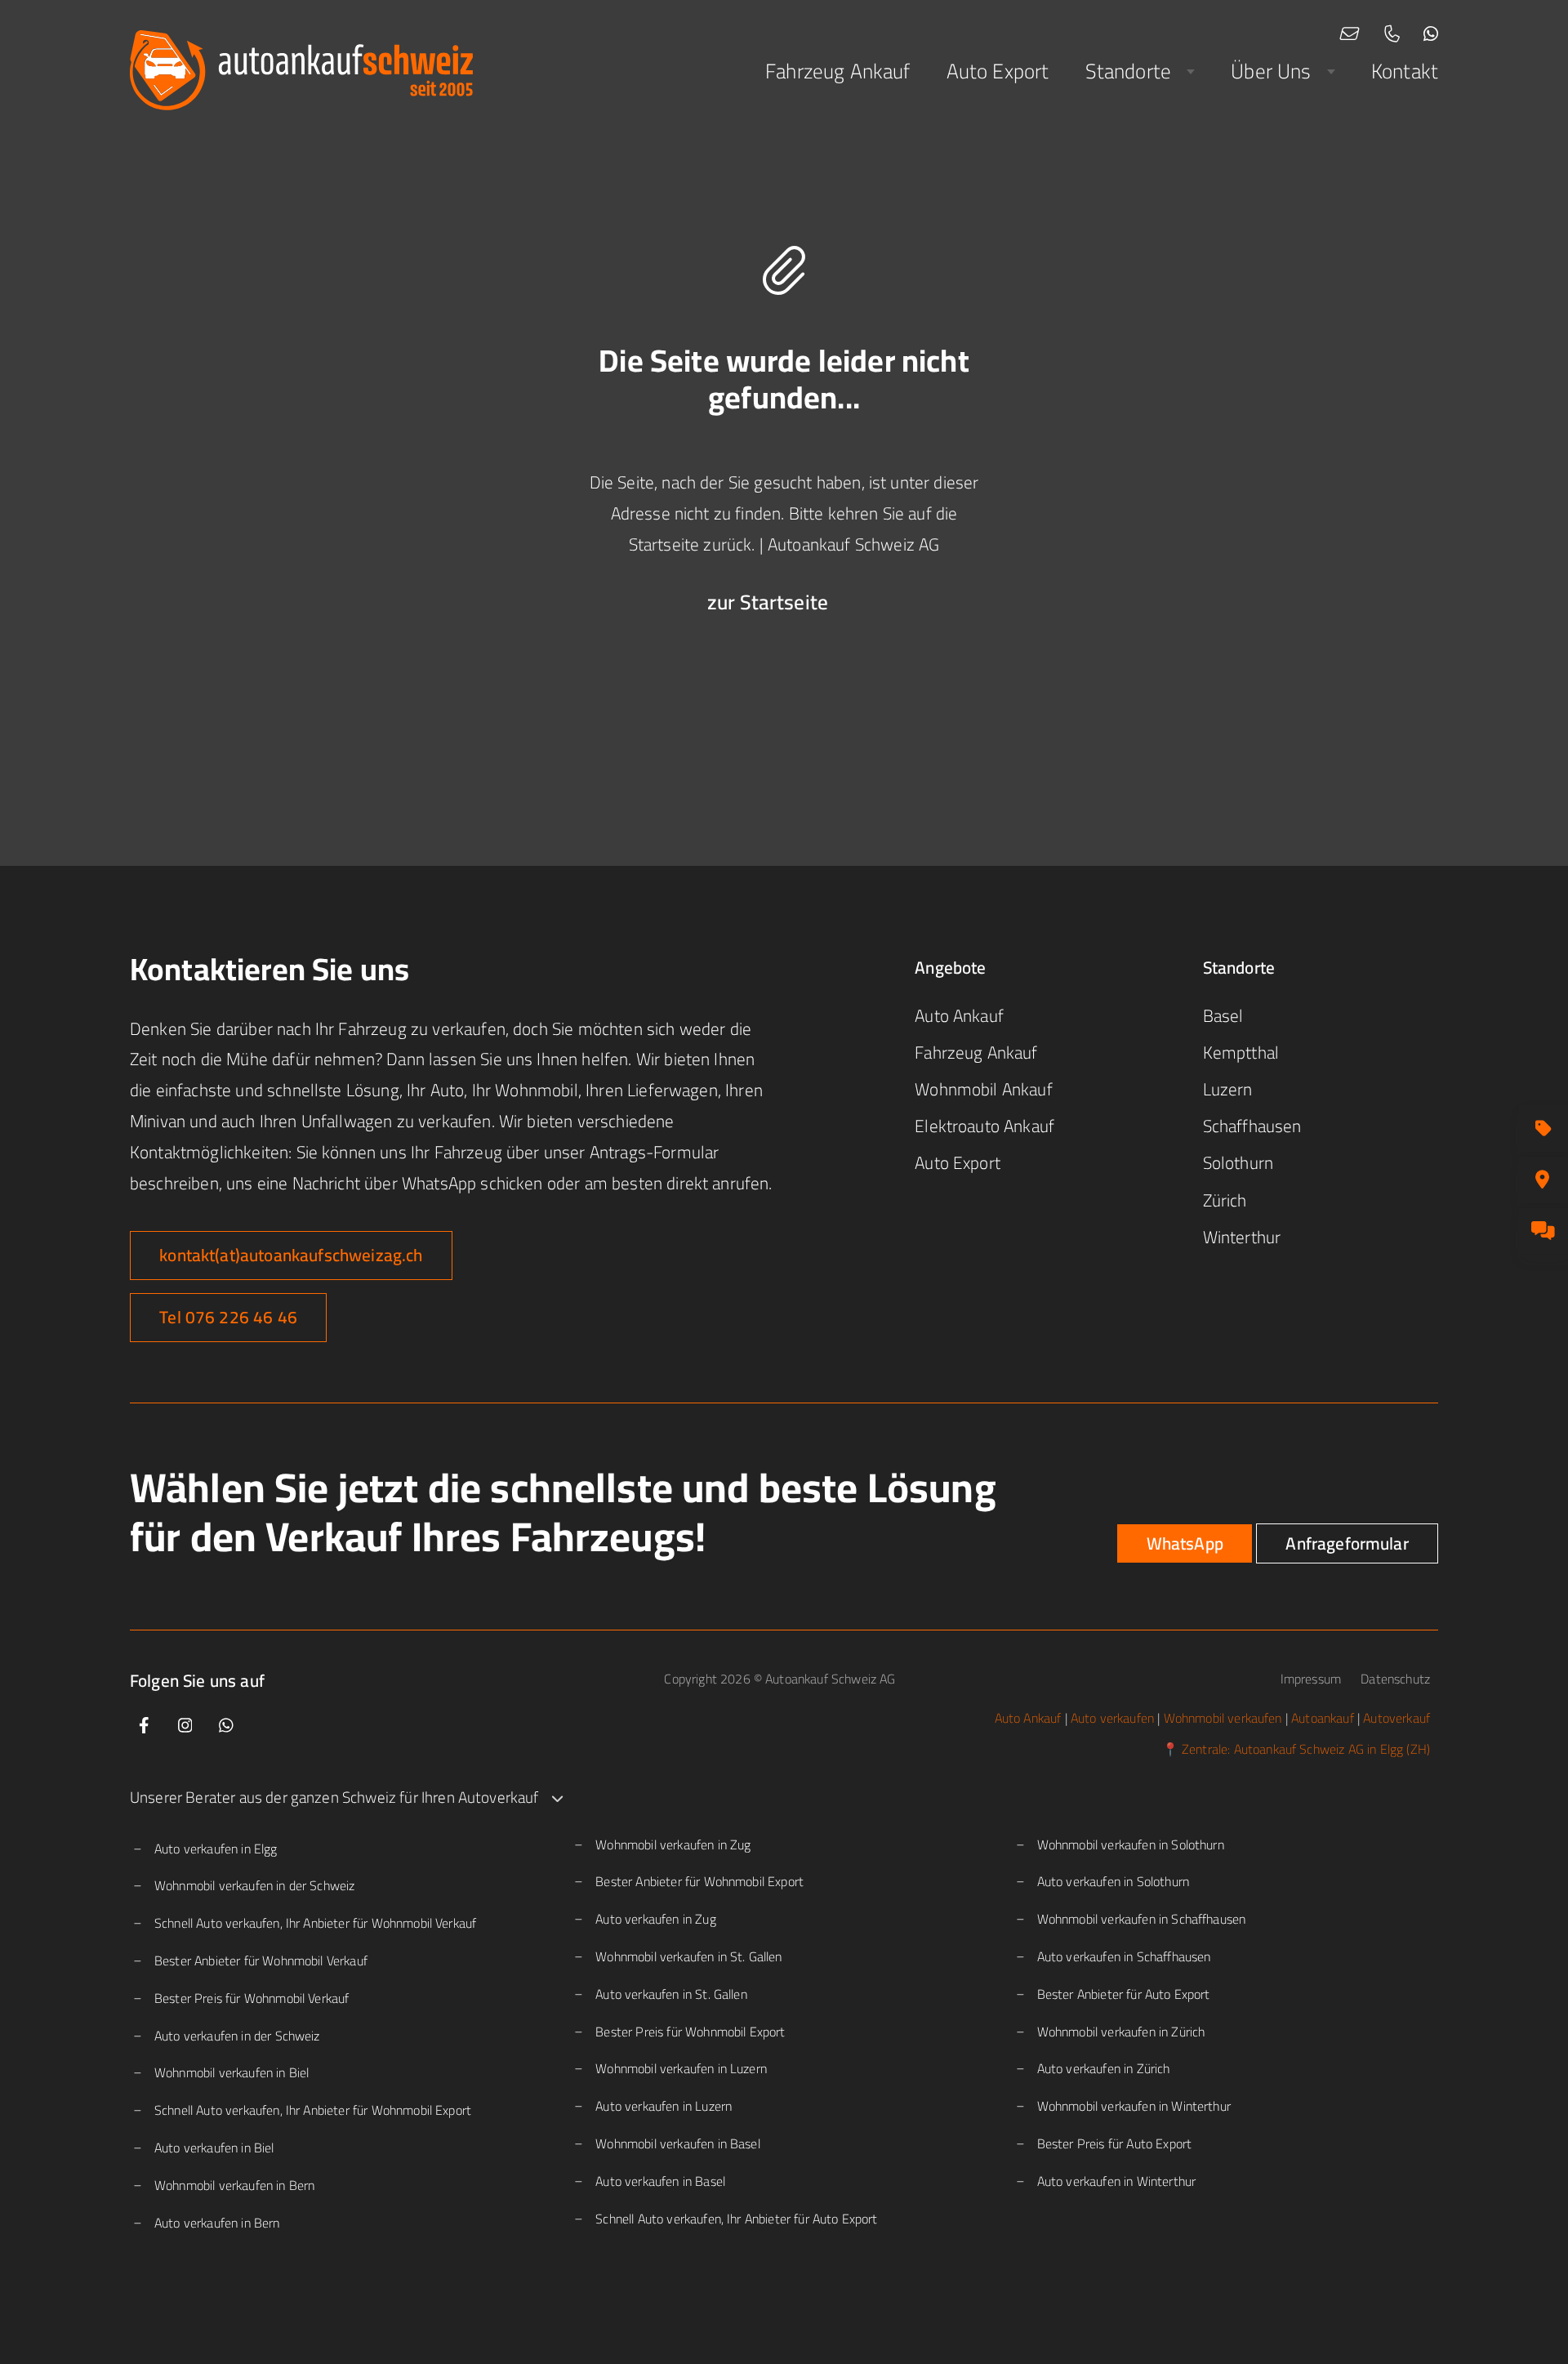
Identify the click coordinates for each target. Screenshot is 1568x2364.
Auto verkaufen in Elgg (216, 1849)
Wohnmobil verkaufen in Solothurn (1131, 1844)
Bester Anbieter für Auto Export (1124, 1994)
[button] (784, 1798)
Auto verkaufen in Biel (214, 2148)
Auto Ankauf (959, 1016)
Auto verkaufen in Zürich (1104, 2068)
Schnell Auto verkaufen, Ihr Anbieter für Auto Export (736, 2219)
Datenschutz (1395, 1679)
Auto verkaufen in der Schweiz (237, 2036)
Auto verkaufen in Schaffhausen (1124, 1956)
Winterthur (1242, 1237)
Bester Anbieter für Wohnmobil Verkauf (261, 1960)
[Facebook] (144, 1726)
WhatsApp (1185, 1543)
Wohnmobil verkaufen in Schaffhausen (1142, 1919)
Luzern (1228, 1089)
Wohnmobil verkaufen (1223, 1718)
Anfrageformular (1347, 1543)
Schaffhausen (1252, 1126)
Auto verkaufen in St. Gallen (671, 1994)
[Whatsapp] (226, 1726)
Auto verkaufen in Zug (655, 1919)
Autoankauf (1323, 1718)
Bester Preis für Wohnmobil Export (690, 2032)
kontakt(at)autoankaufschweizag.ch (291, 1255)
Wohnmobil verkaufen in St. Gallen (688, 1956)
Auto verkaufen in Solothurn (1113, 1881)
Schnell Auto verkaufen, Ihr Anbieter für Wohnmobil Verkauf (315, 1923)
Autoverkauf (1396, 1718)
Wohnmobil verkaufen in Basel (677, 2143)
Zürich (1225, 1200)
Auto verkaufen (1112, 1718)
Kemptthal (1241, 1053)
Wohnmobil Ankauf (984, 1089)
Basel (1223, 1016)
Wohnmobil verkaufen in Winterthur (1134, 2106)
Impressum (1313, 1679)
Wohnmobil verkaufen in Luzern (681, 2068)
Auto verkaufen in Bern (217, 2223)
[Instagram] (185, 1726)
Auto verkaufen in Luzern (664, 2106)
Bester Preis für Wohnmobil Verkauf (252, 1998)
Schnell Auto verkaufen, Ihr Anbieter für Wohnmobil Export (313, 2110)
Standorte (1128, 71)
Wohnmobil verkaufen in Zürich (1121, 2032)
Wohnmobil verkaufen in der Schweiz (254, 1885)
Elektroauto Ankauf (984, 1126)
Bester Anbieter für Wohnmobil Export (699, 1881)
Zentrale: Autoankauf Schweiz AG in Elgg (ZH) (1306, 1749)
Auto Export (998, 71)
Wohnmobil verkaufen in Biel (232, 2072)
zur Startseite (768, 602)
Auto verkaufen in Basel (660, 2181)
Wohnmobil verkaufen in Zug (673, 1844)
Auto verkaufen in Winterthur (1116, 2181)
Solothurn (1238, 1163)
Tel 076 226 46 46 (228, 1317)
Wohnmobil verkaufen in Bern (234, 2185)
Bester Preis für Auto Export (1114, 2143)
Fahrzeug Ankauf (837, 71)
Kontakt (1405, 71)
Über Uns (1271, 71)
